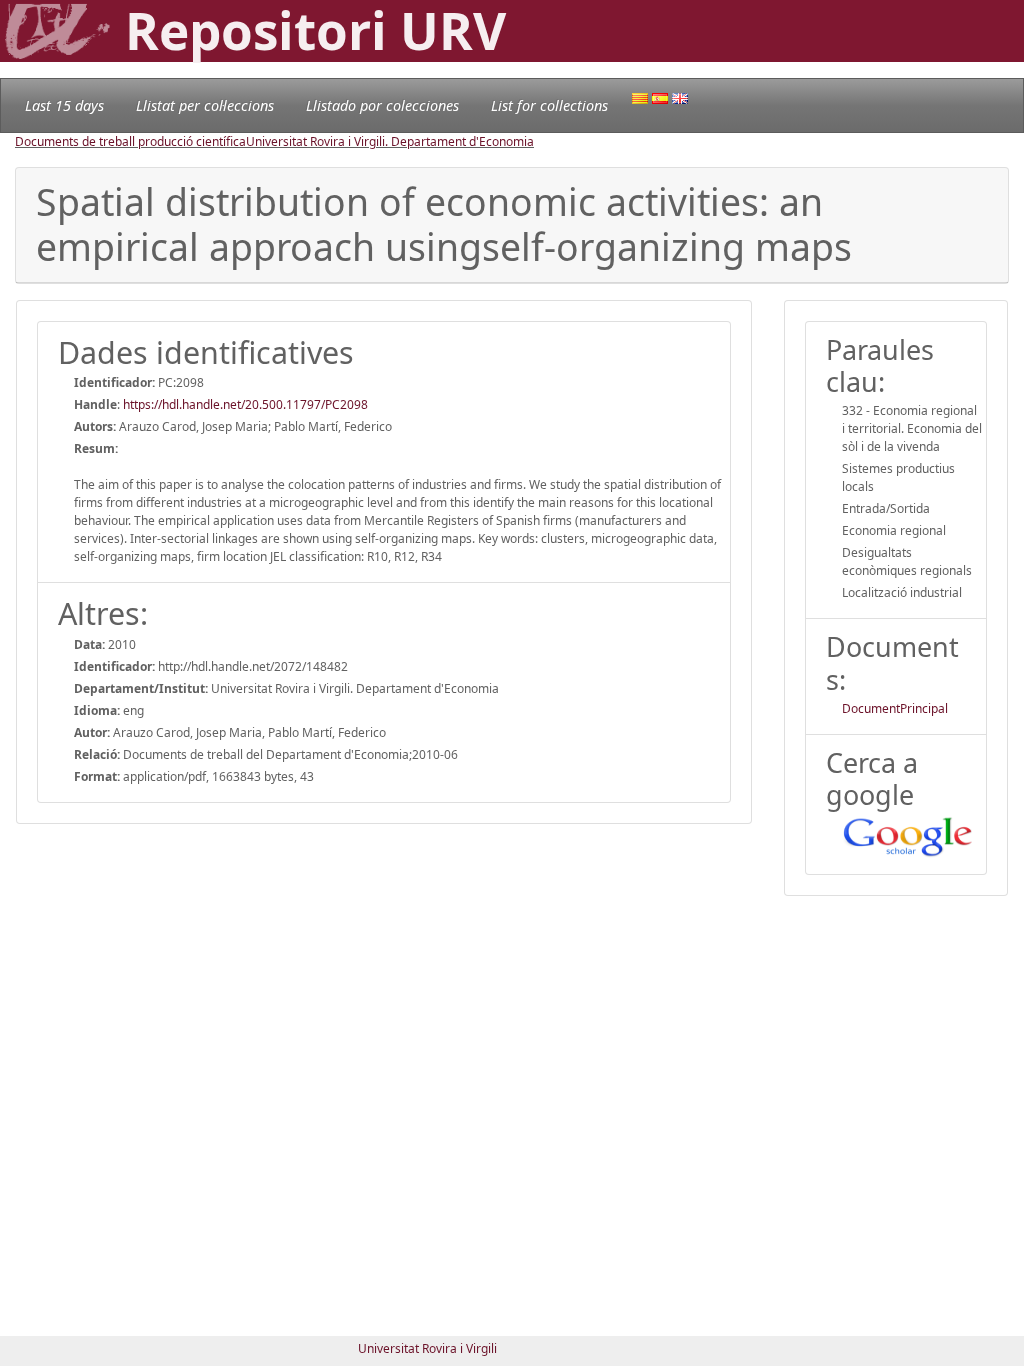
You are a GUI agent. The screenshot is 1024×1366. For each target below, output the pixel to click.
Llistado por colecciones (382, 105)
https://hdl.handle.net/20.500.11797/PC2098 (245, 404)
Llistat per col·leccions (205, 105)
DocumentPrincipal (895, 708)
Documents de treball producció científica (130, 141)
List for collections (549, 105)
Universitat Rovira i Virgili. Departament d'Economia (390, 141)
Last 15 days (64, 105)
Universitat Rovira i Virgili (427, 1348)
